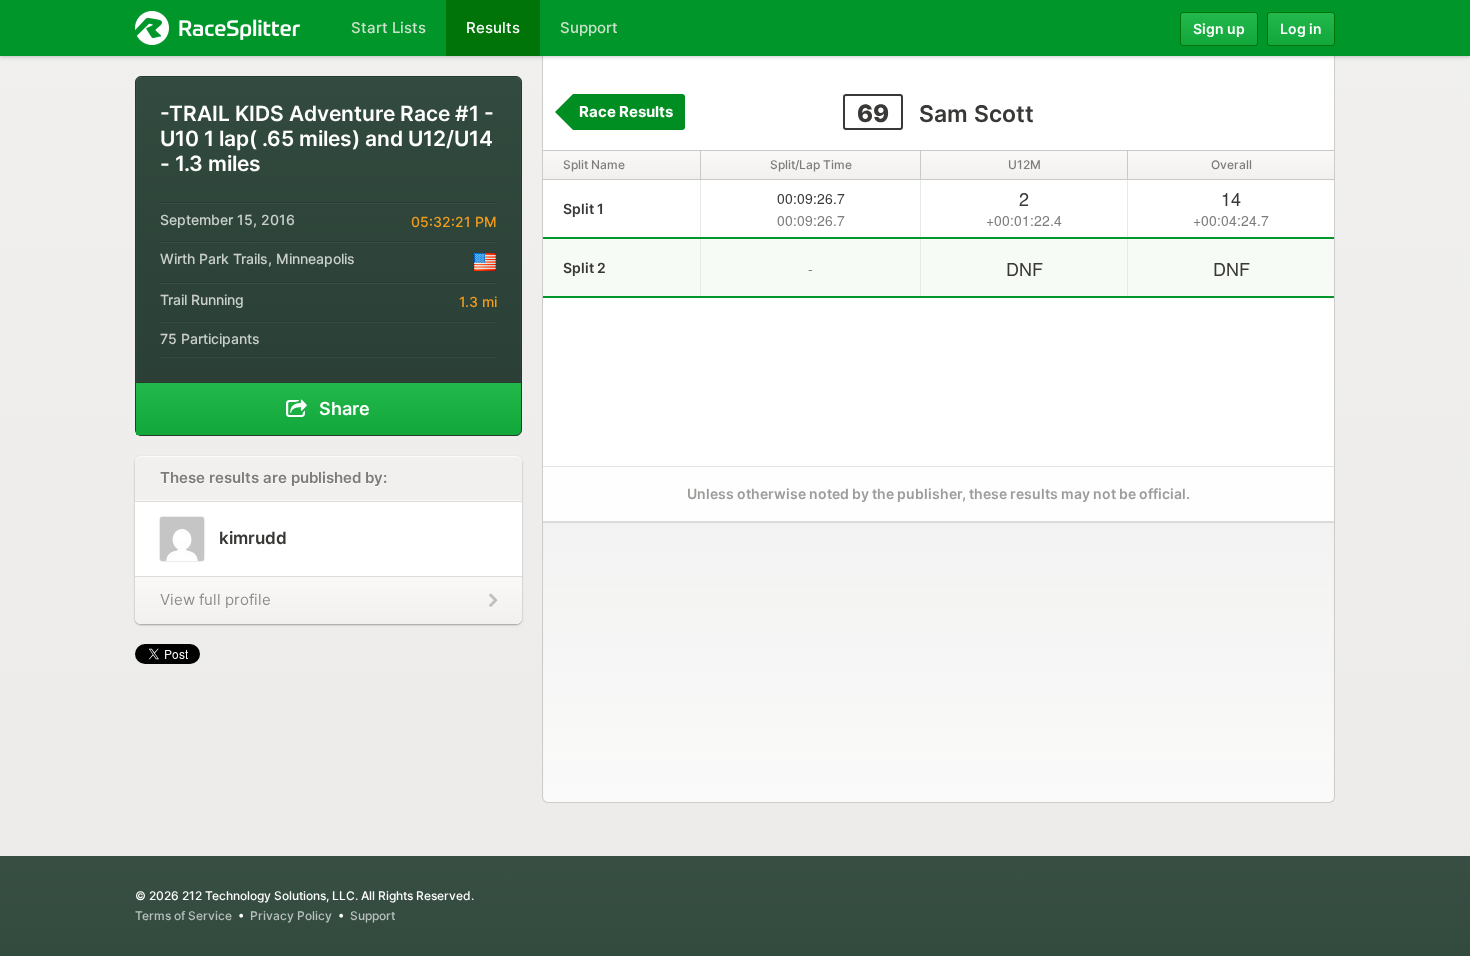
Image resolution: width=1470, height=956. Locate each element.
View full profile (215, 599)
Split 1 (583, 208)
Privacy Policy (291, 915)
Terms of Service (183, 915)
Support (372, 915)
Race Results (626, 111)
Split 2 (584, 267)
